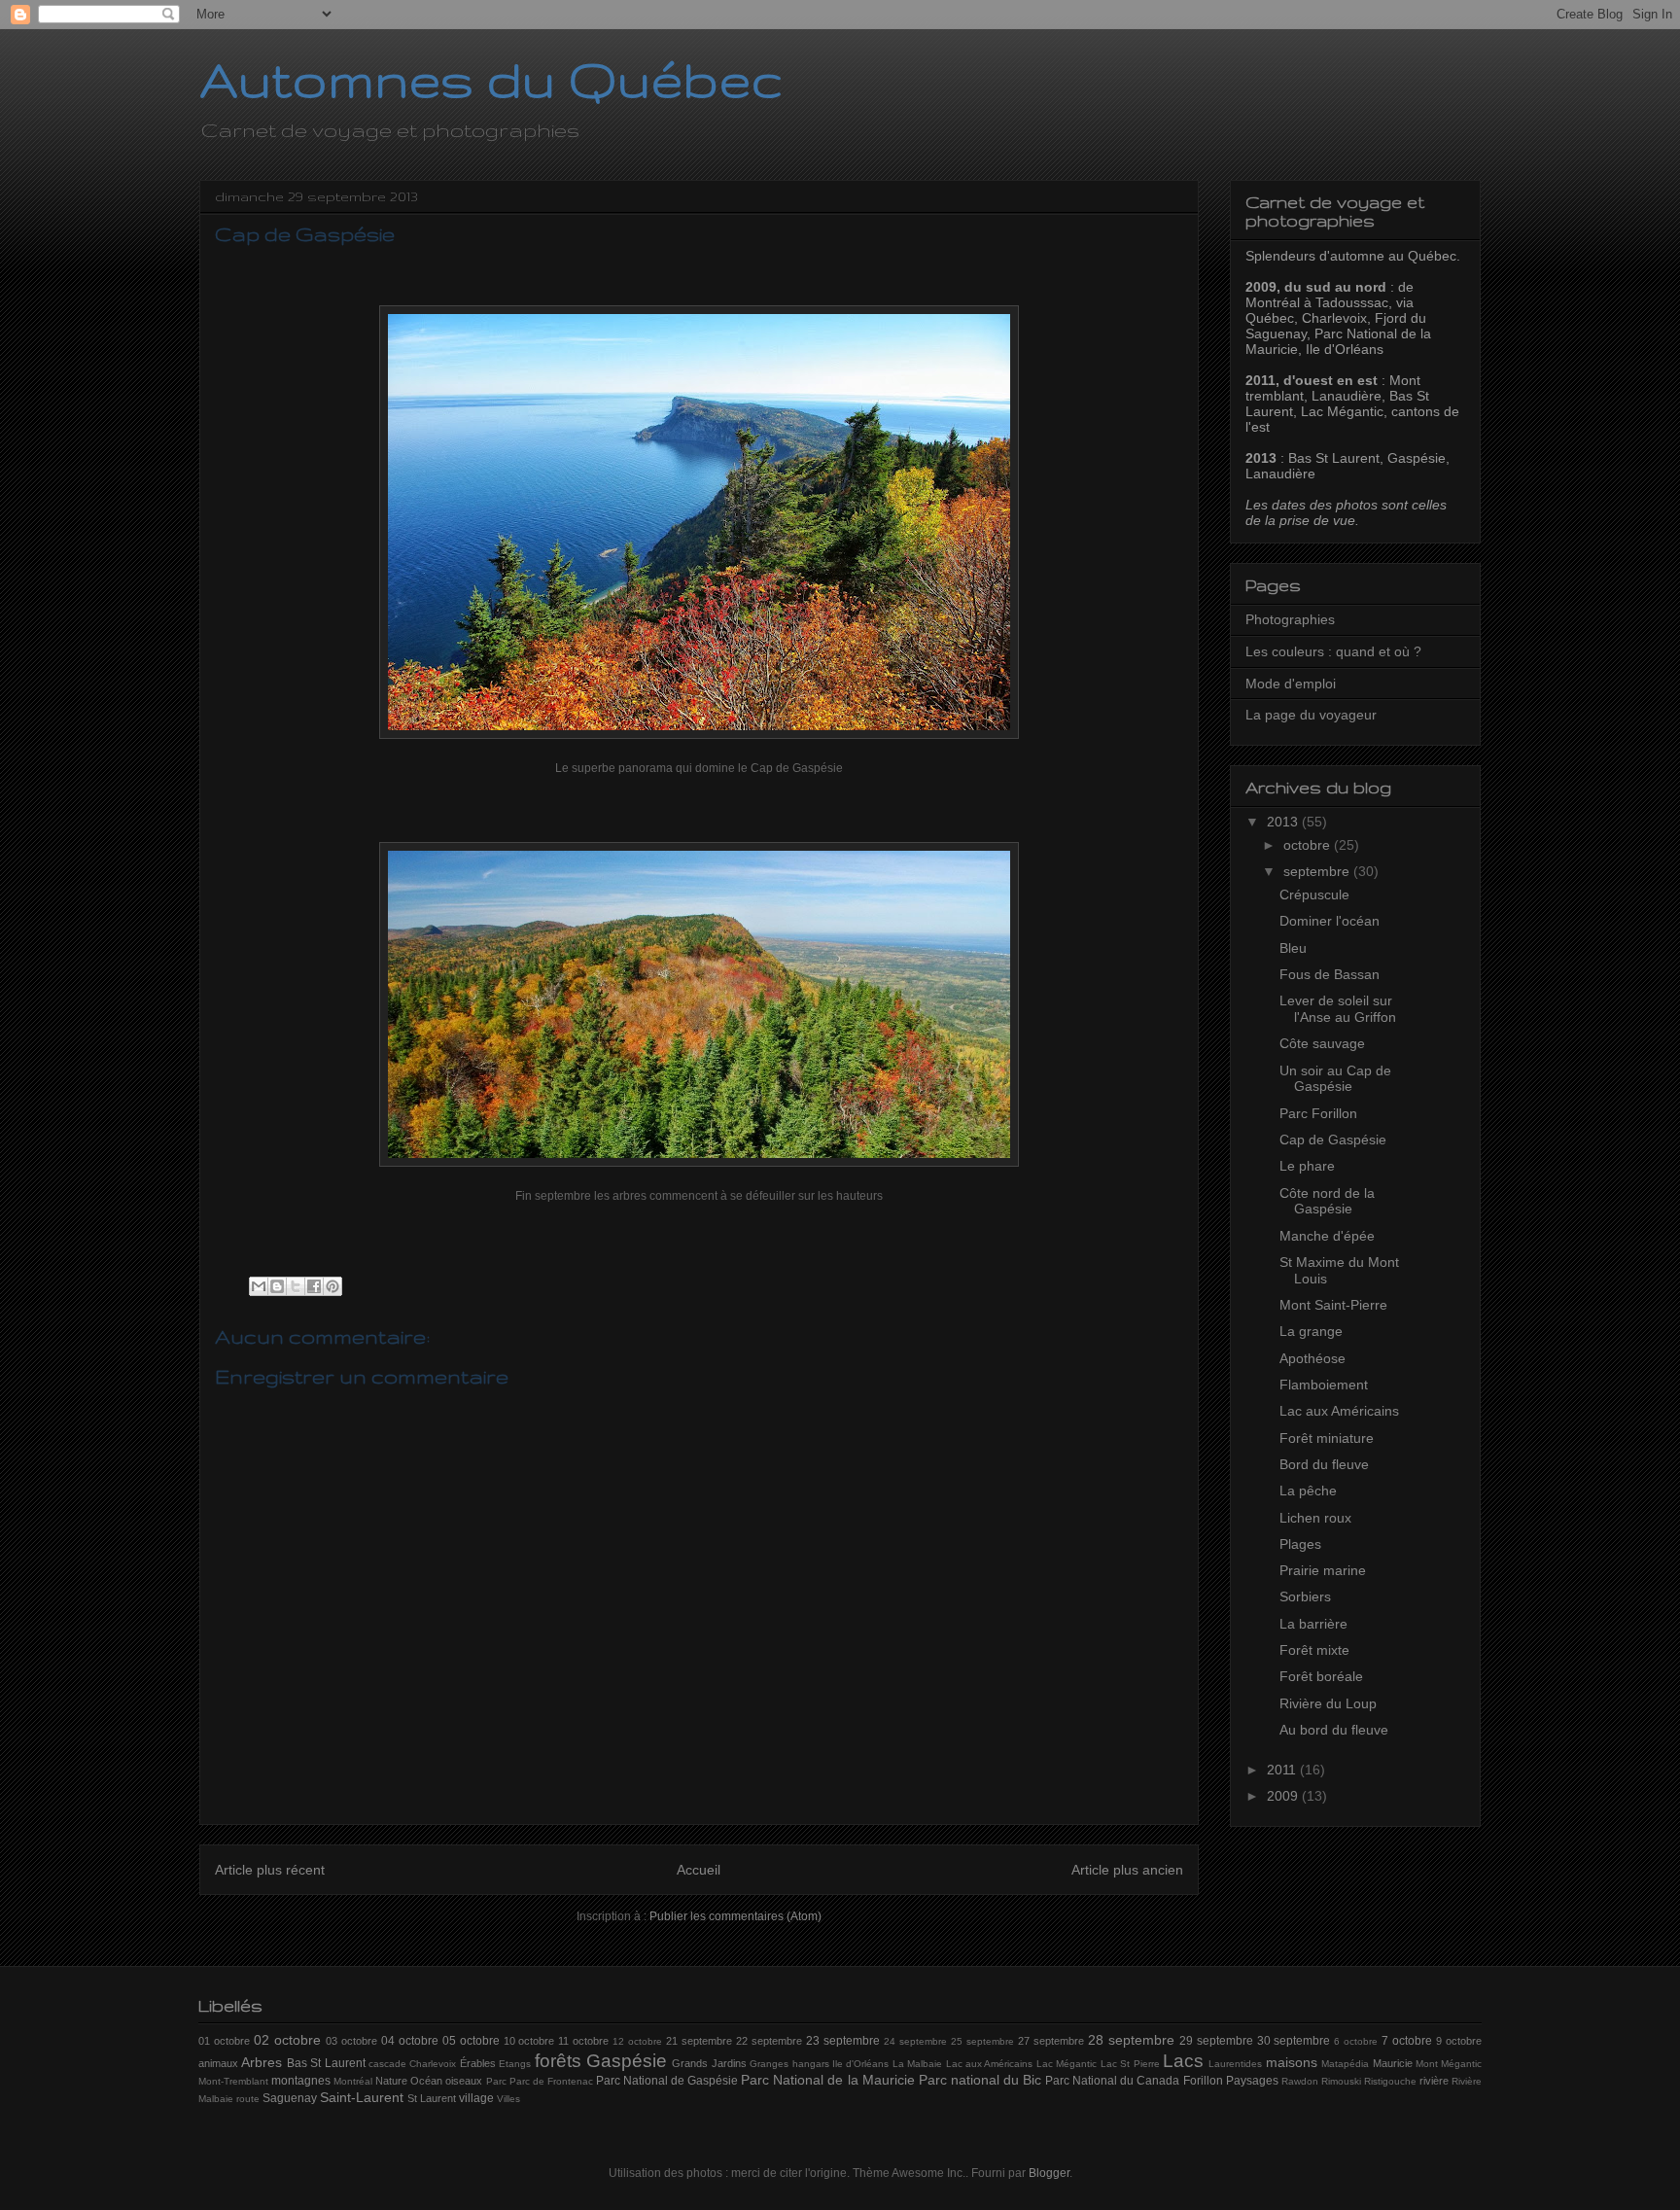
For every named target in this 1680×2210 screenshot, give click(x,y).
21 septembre (699, 2041)
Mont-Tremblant (233, 2081)
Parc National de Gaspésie (667, 2081)
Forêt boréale (1321, 1676)
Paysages (1252, 2081)
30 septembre (1294, 2041)
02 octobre (287, 2040)
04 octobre (410, 2041)
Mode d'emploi (1291, 684)
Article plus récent (270, 1870)
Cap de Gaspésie (1333, 1140)
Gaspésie (627, 2061)
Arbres (262, 2062)
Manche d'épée (1327, 1236)
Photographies (1290, 619)
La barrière (1313, 1624)
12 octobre (637, 2041)
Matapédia (1345, 2064)
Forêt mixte (1314, 1650)
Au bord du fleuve (1334, 1730)
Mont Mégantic (1449, 2064)
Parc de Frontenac (551, 2081)
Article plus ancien (1127, 1870)
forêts (558, 2061)
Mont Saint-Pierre (1333, 1305)
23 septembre (843, 2041)
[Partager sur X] (296, 1286)
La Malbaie (917, 2064)
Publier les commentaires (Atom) (735, 1916)
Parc (496, 2081)
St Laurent (432, 2098)
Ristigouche (1390, 2081)
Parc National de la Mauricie (827, 2080)
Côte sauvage (1322, 1043)
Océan (426, 2081)
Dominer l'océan (1330, 921)
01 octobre (224, 2041)
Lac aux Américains (1339, 1411)
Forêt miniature (1327, 1438)
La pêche (1308, 1491)
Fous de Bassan (1330, 974)
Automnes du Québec (491, 79)
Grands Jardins (709, 2063)
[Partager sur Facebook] (314, 1286)
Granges (769, 2064)
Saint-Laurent (362, 2097)
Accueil (699, 1870)
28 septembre (1131, 2040)
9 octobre (1459, 2041)
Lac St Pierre (1130, 2064)
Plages (1300, 1544)
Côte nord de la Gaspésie (1327, 1201)
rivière (1434, 2081)
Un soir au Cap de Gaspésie (1335, 1079)
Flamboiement (1324, 1385)
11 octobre (583, 2041)
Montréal (353, 2081)
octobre (1309, 845)
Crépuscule (1314, 895)
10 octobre (529, 2041)
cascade (387, 2064)
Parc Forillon (1318, 1113)
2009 (1284, 1796)
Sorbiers (1305, 1596)
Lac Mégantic (1067, 2064)
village (476, 2098)
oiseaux (464, 2081)
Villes (508, 2099)
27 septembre (1051, 2041)
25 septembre (982, 2041)
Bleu (1293, 948)
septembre (1318, 871)
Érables (478, 2063)
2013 (1284, 822)
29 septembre (1216, 2041)
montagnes (301, 2081)
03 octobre (351, 2041)
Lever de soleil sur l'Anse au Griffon (1338, 1009)
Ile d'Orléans (860, 2064)
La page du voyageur (1311, 715)
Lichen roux (1315, 1518)
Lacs (1183, 2061)
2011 (1283, 1770)
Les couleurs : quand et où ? (1333, 651)
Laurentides (1235, 2064)
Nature (391, 2081)
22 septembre (769, 2041)
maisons (1292, 2062)
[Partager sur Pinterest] (332, 1286)
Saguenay (290, 2098)
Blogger (1049, 2173)
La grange (1311, 1331)
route (248, 2099)
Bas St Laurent (326, 2063)
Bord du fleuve (1324, 1464)
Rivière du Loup (1328, 1703)
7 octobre (1407, 2041)
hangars (811, 2064)
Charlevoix (433, 2064)
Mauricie (1393, 2063)
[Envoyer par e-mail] (259, 1286)
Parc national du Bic (980, 2080)
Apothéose (1312, 1358)
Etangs (515, 2064)
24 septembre (915, 2041)
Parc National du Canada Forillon (1134, 2081)
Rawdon (1300, 2081)
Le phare (1307, 1166)
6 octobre (1356, 2041)
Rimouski (1341, 2081)
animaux (218, 2063)
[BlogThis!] (277, 1286)
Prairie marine (1323, 1570)
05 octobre (471, 2041)
